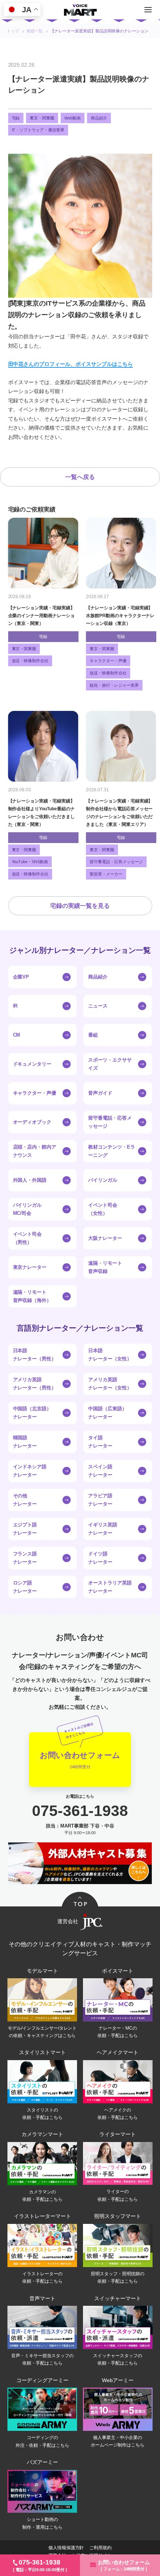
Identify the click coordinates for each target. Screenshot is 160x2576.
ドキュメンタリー (32, 1064)
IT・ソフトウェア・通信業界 (38, 130)
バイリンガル (103, 1180)
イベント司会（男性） (28, 1238)
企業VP (21, 977)
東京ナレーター (30, 1267)
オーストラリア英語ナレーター (110, 1587)
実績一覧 (35, 31)
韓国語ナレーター (25, 1442)
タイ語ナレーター (100, 1442)
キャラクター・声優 (35, 1093)
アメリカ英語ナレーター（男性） (35, 1384)
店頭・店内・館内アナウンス (35, 1151)
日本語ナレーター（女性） (110, 1355)
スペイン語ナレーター (100, 1471)
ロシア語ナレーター (25, 1587)
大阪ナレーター (105, 1238)
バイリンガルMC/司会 (28, 1209)
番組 (93, 1035)
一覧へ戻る (80, 477)
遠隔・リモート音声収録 (105, 1267)
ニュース (98, 1006)
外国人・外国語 (30, 1180)
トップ (13, 31)
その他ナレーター (25, 1500)
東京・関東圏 (42, 118)
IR (15, 1006)
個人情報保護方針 (66, 2548)
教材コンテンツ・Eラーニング (112, 1151)
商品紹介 (99, 118)
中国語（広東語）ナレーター (108, 1413)
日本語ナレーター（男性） (35, 1355)
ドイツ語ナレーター (100, 1558)
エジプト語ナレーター (25, 1529)
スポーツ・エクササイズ (110, 1064)
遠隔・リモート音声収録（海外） (32, 1296)
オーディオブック (32, 1122)
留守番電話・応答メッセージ (110, 1122)
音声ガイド (100, 1093)
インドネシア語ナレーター (30, 1471)
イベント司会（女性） (103, 1209)
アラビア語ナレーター (100, 1500)
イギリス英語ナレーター (103, 1529)
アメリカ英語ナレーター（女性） (110, 1384)
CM (17, 1035)
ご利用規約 (100, 2548)
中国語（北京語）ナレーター (32, 1413)
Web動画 (73, 118)
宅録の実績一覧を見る (80, 906)
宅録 (16, 118)
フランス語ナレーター (25, 1558)
